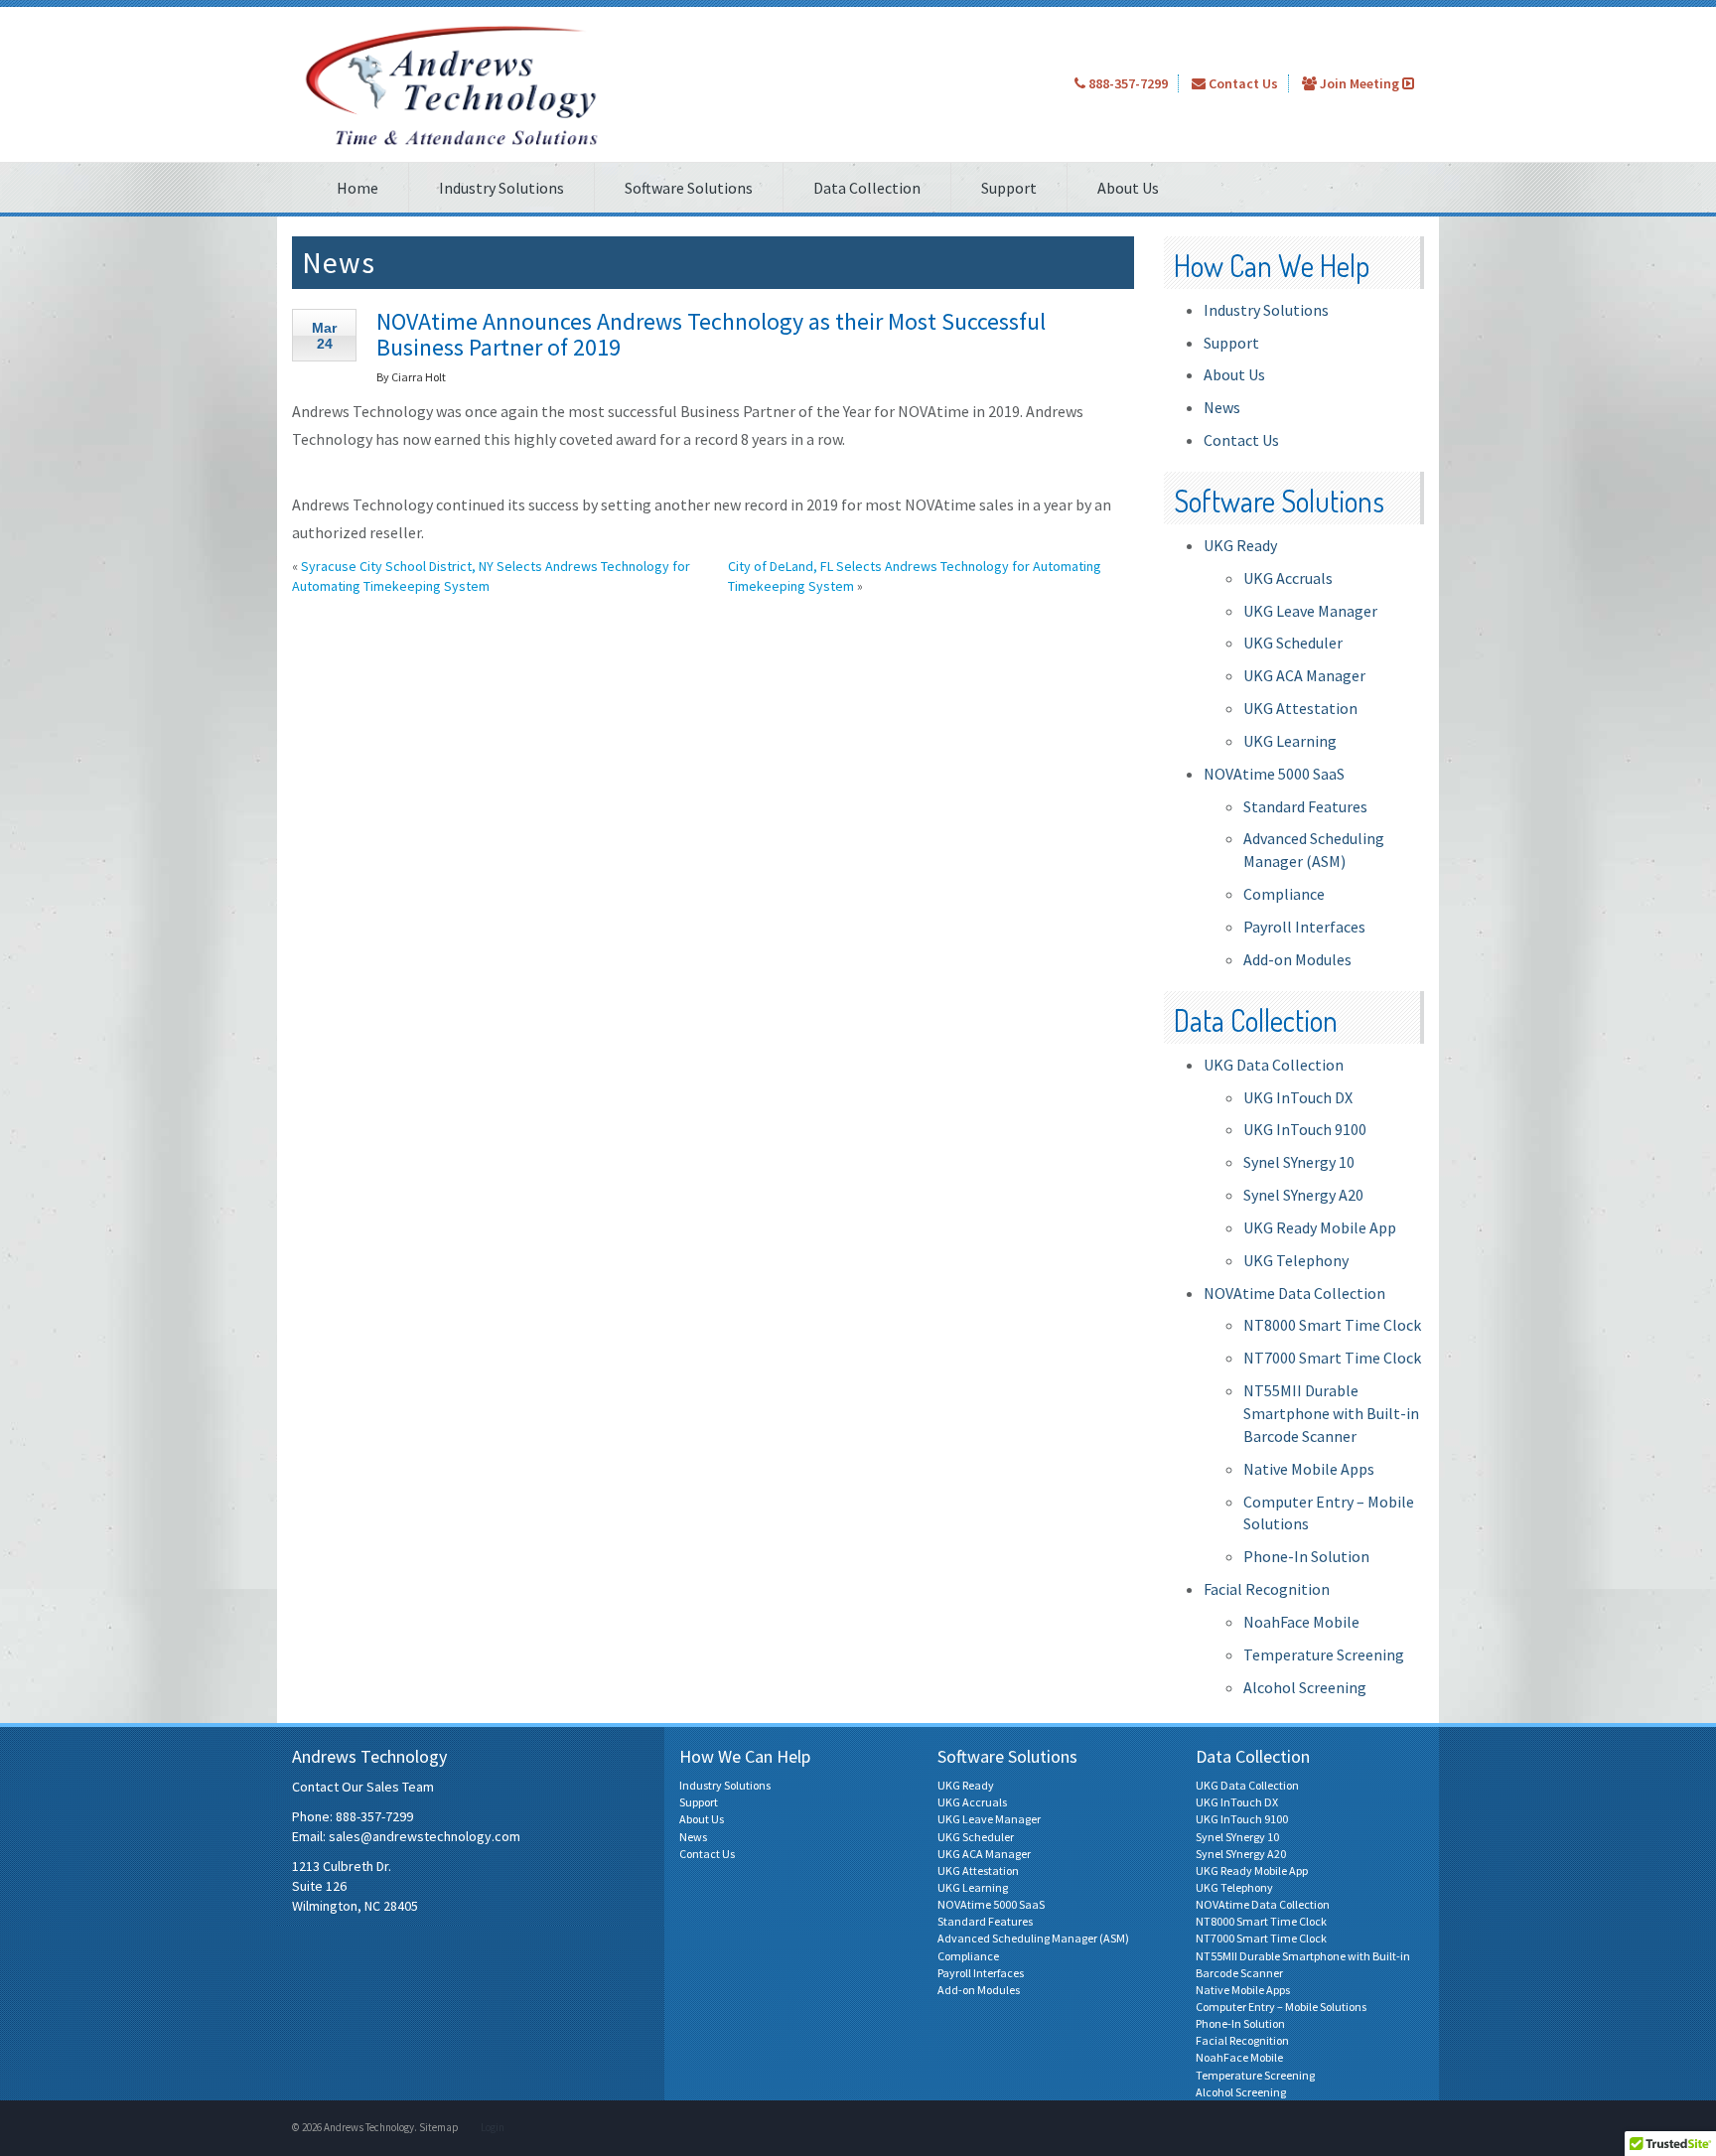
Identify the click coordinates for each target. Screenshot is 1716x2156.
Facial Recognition (1267, 1589)
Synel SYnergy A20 (1303, 1195)
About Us (1128, 188)
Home (357, 188)
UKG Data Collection (1274, 1065)
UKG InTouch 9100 (1305, 1129)
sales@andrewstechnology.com (425, 1836)
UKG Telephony (1296, 1260)
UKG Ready (1240, 545)
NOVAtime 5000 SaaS (1274, 774)
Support (1009, 188)
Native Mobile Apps (1309, 1469)
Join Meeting (1359, 83)
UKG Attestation (1300, 708)
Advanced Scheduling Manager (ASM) (1033, 1938)
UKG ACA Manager (1304, 675)
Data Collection (867, 188)
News (1222, 407)
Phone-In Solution (1306, 1556)
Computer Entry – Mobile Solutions (1281, 2007)
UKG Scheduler (1293, 643)
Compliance (1284, 894)
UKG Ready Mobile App (1320, 1227)
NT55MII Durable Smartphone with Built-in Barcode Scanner (1331, 1413)
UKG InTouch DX (1298, 1097)
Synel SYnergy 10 (1299, 1162)
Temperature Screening (1324, 1654)
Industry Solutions (501, 188)
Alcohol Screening (1305, 1687)
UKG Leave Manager (1310, 611)
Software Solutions (689, 188)
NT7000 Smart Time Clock (1332, 1358)
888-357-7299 (1127, 83)
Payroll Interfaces (1304, 927)
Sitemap (439, 2127)
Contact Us (1242, 83)
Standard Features (1305, 806)
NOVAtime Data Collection (1294, 1293)
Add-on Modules (1297, 959)
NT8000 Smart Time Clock (1332, 1325)
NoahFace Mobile (1301, 1622)
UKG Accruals (1288, 578)
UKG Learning (1290, 741)
